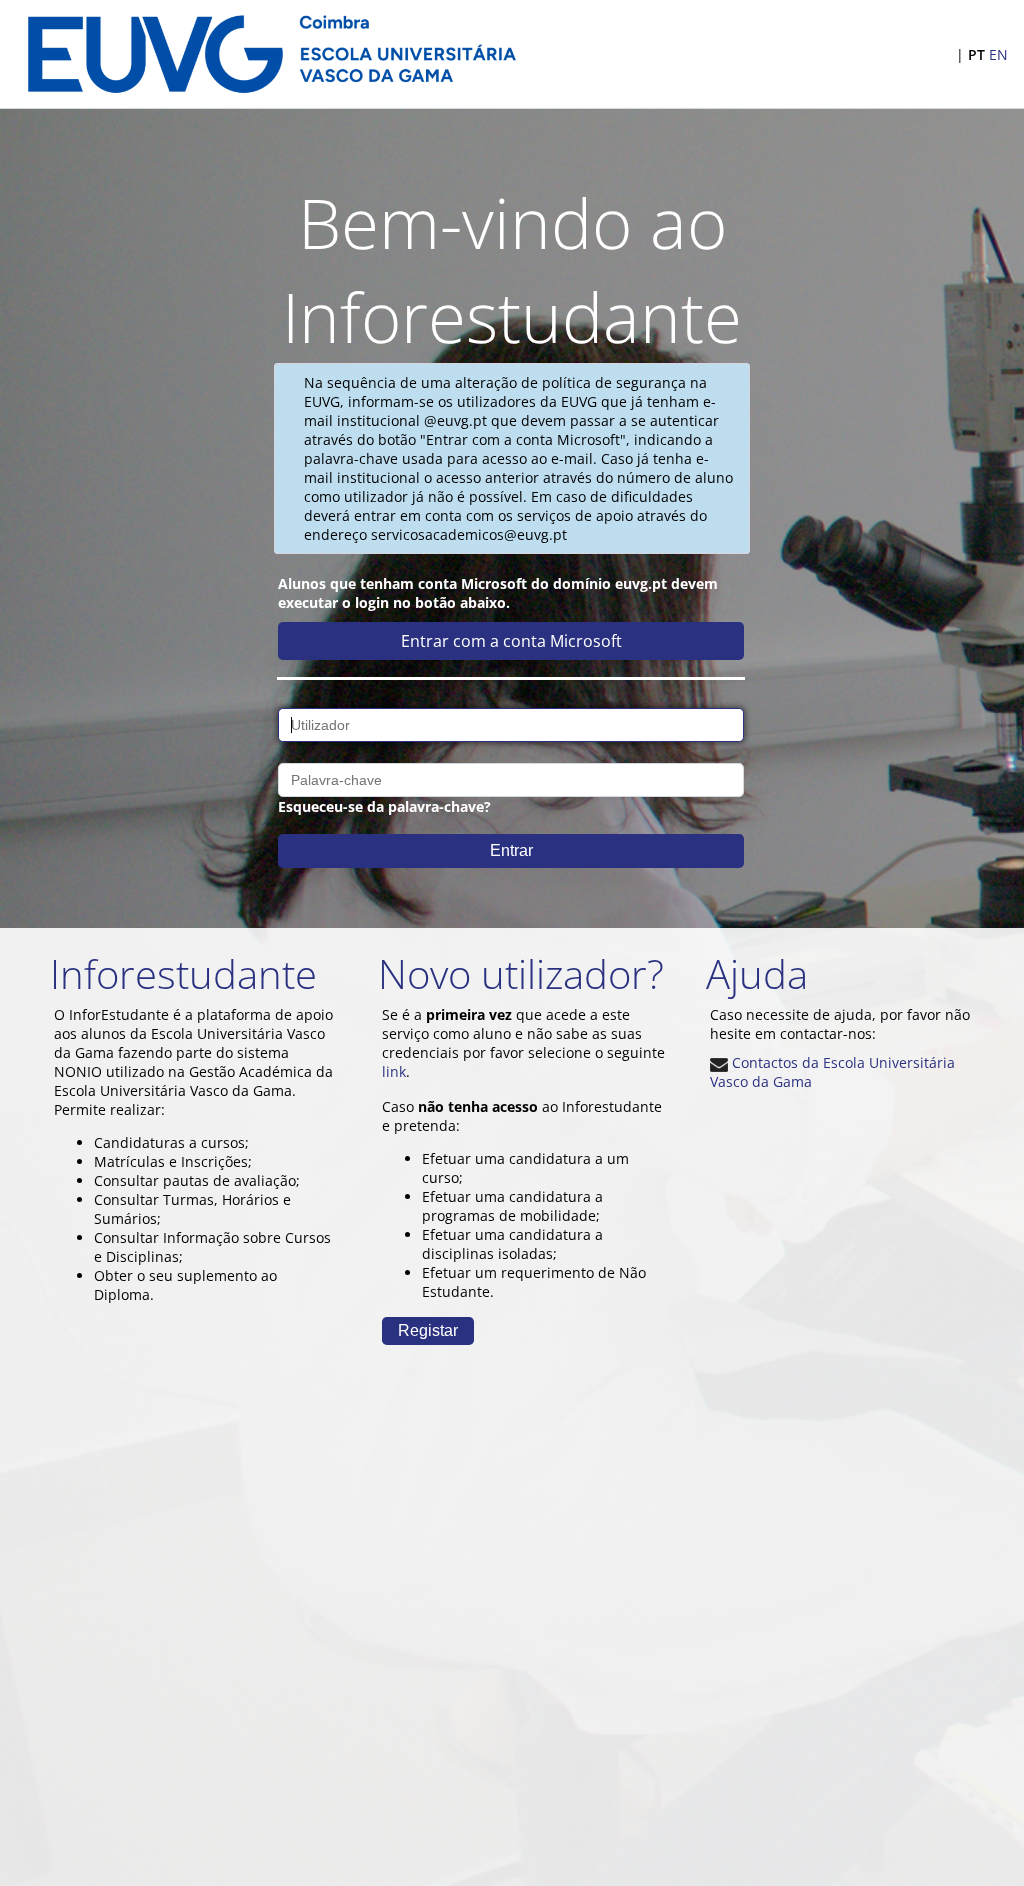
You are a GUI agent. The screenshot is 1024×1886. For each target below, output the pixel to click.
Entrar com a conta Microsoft (511, 641)
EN (998, 54)
